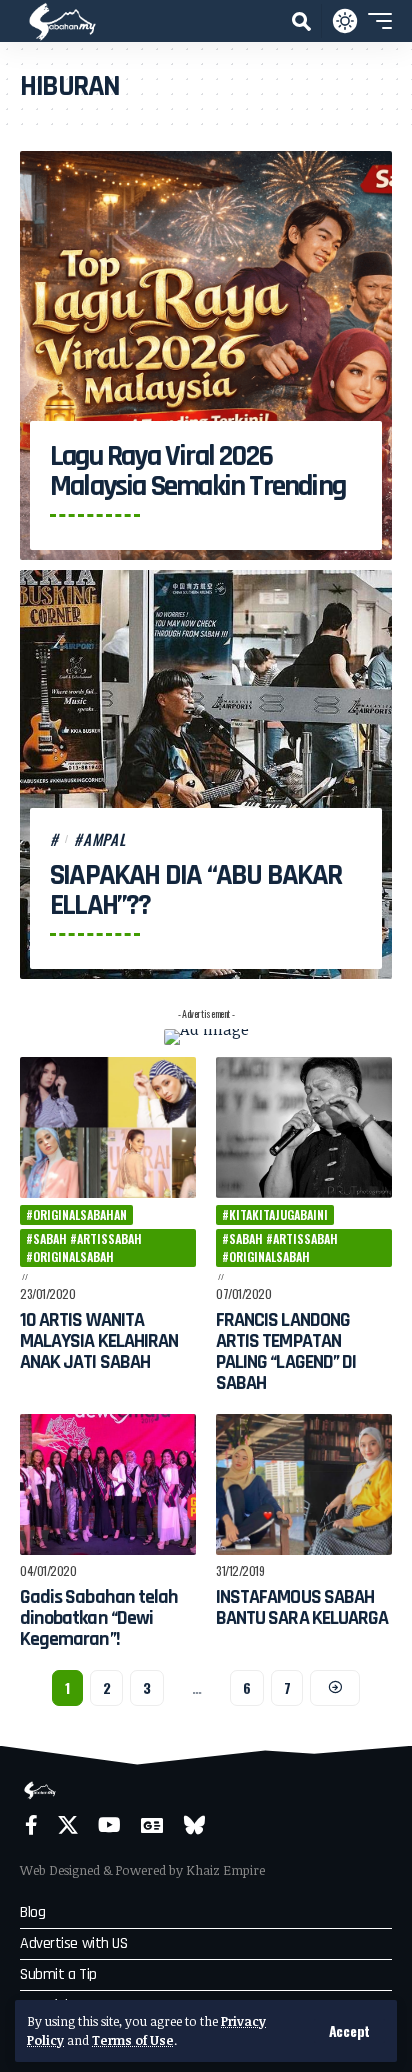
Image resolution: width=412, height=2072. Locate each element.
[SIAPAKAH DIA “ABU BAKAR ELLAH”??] (206, 774)
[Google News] (152, 1825)
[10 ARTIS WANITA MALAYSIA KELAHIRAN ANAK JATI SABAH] (108, 1127)
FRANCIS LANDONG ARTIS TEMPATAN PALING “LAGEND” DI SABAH (286, 1351)
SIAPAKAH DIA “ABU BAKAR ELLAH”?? (196, 890)
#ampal (100, 839)
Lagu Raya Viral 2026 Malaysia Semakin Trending (197, 471)
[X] (68, 1825)
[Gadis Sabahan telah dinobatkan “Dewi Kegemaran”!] (108, 1484)
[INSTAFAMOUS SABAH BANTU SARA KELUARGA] (304, 1484)
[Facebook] (31, 1825)
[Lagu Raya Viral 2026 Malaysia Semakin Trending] (206, 355)
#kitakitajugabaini (275, 1214)
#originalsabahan (76, 1214)
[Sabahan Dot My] (62, 21)
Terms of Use (133, 2040)
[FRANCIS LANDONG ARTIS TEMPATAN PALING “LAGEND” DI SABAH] (304, 1127)
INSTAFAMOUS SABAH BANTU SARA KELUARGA (302, 1607)
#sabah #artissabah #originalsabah (84, 1247)
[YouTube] (109, 1825)
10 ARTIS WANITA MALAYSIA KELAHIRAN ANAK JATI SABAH (99, 1341)
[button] (349, 2031)
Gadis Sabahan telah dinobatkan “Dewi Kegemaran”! (99, 1618)
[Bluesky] (194, 1825)
